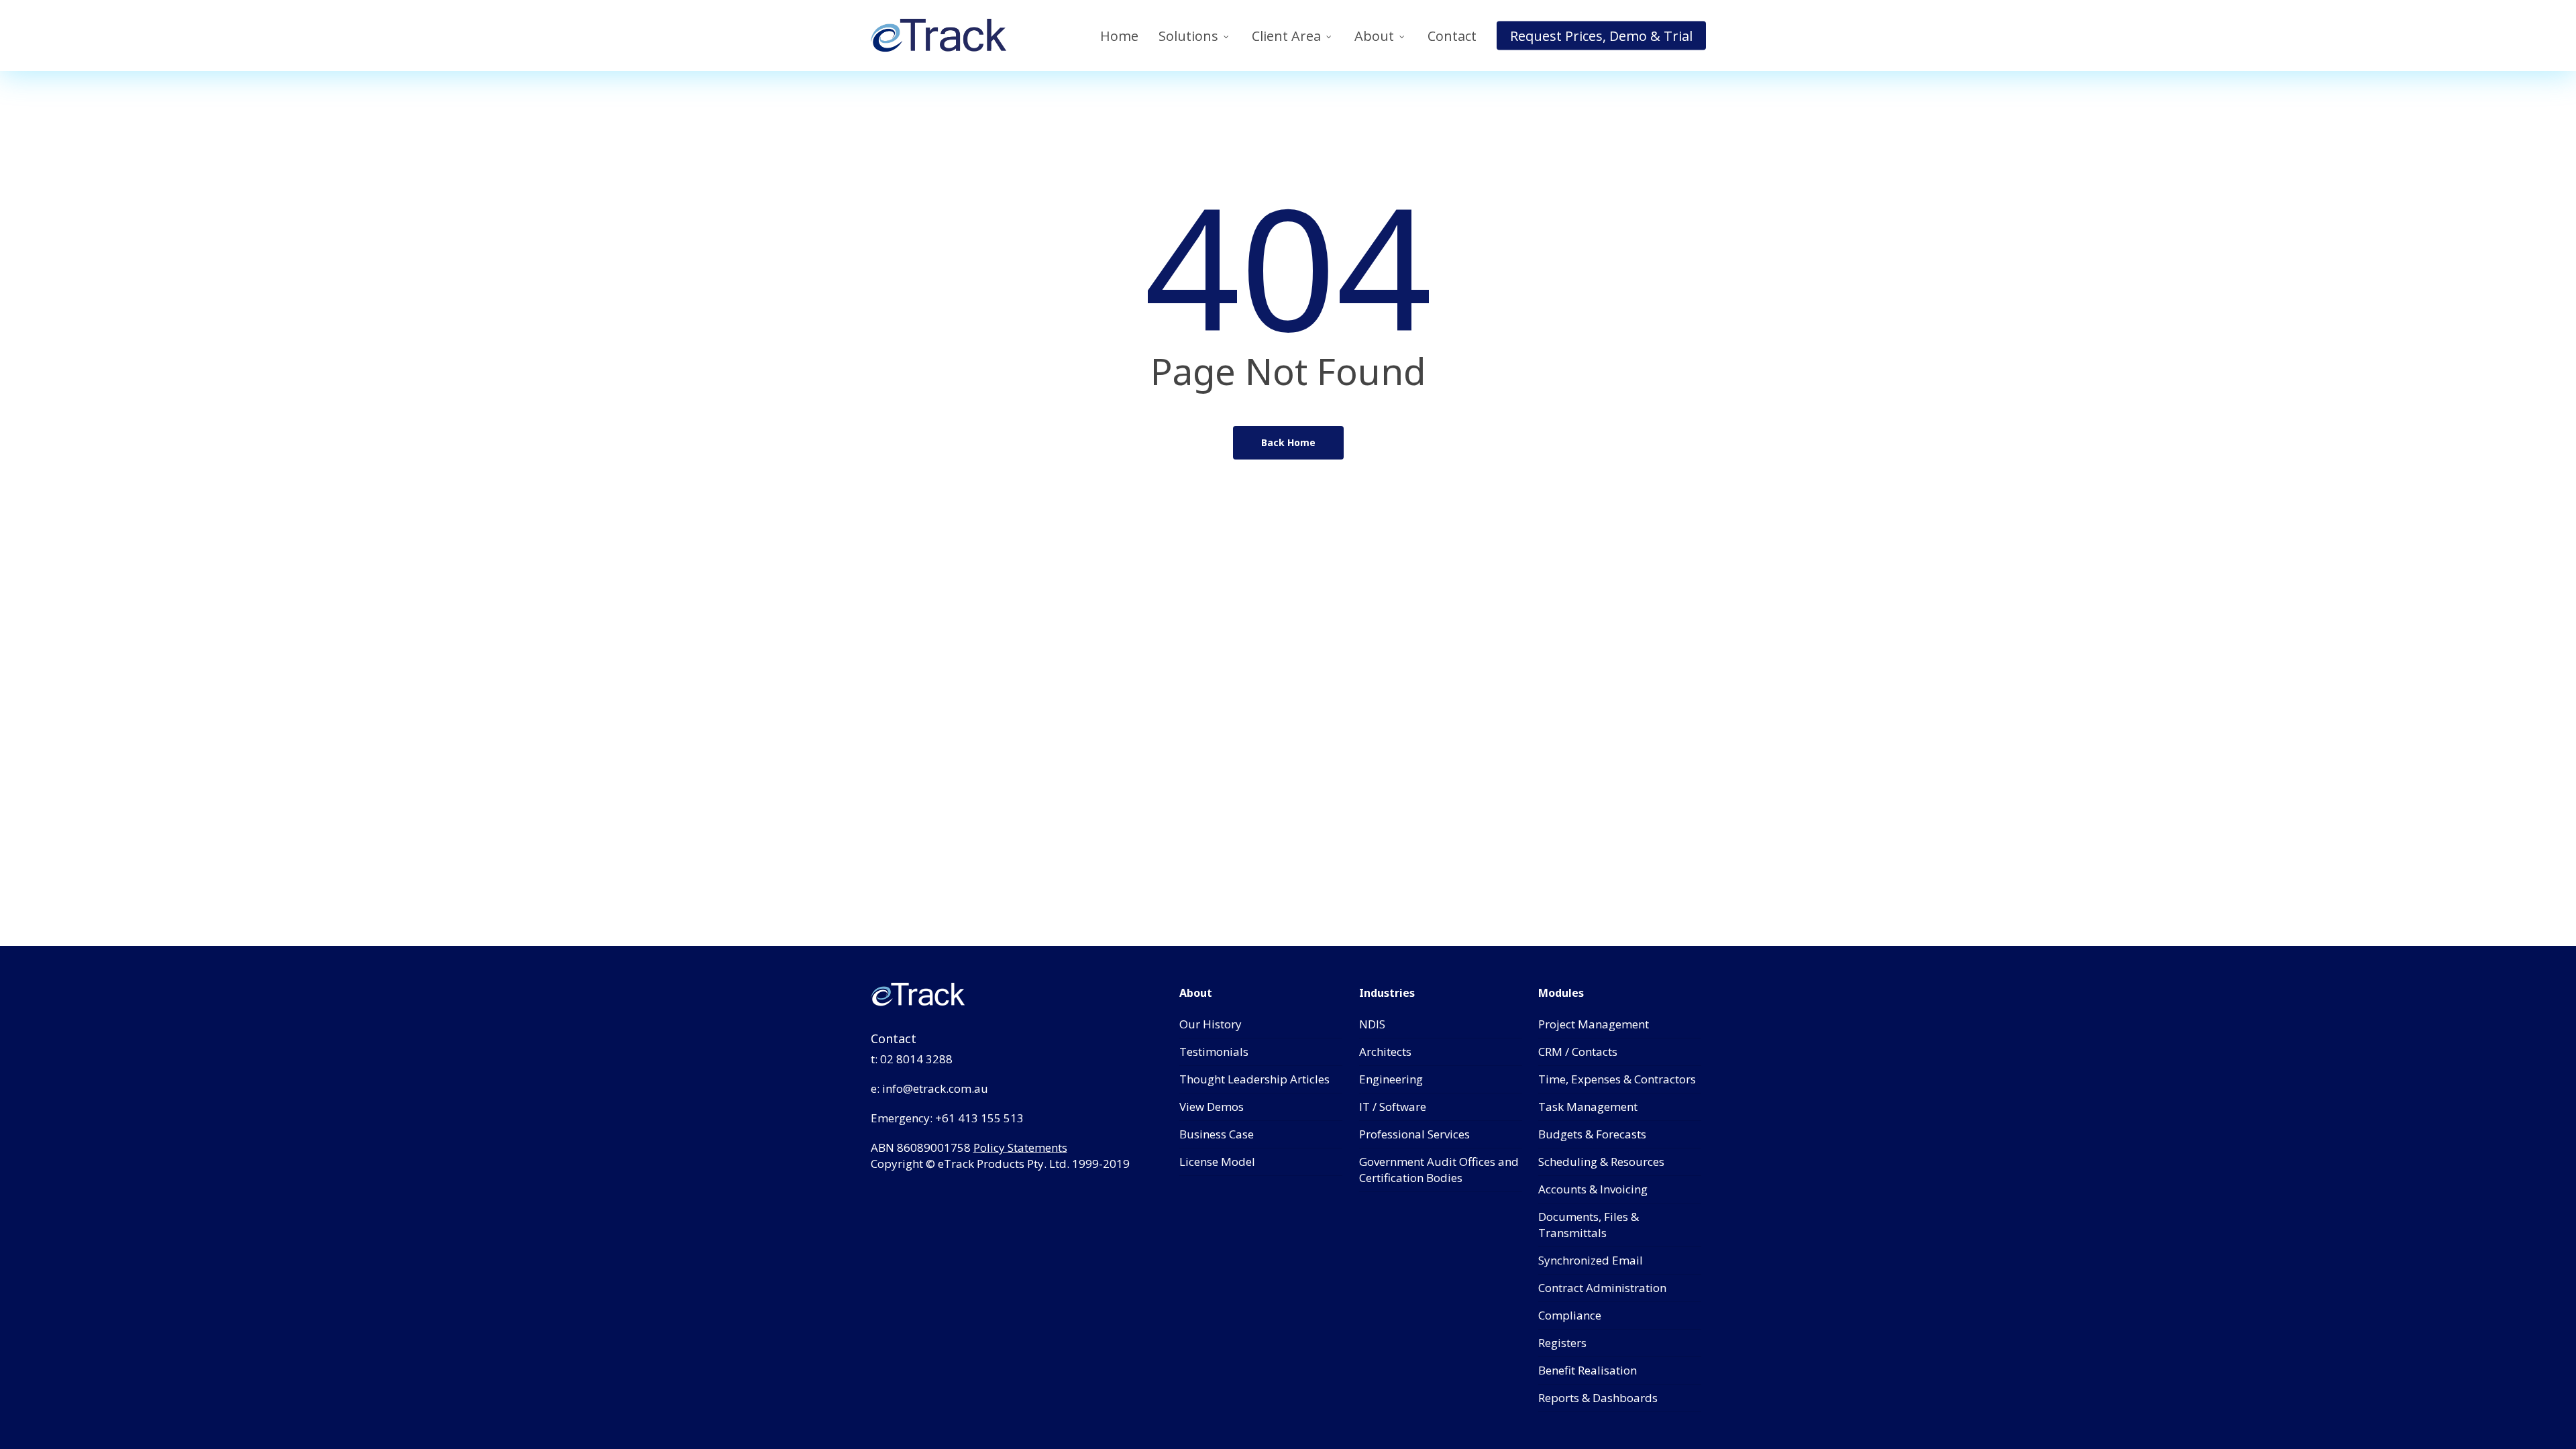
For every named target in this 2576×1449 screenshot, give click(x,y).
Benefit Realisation (1588, 1370)
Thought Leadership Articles (1254, 1079)
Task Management (1588, 1107)
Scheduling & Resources (1601, 1162)
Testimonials (1214, 1052)
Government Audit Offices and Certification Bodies (1439, 1170)
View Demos (1212, 1107)
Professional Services (1414, 1134)
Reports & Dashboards (1598, 1398)
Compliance (1570, 1315)
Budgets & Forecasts (1592, 1134)
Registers (1562, 1343)
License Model (1217, 1162)
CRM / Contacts (1578, 1052)
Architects (1385, 1052)
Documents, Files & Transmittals (1589, 1225)
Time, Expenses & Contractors (1617, 1079)
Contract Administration (1602, 1288)
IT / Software (1393, 1107)
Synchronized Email (1591, 1260)
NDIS (1372, 1024)
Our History (1211, 1024)
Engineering (1391, 1079)
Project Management (1594, 1024)
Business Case (1217, 1134)
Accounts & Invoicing (1593, 1189)
